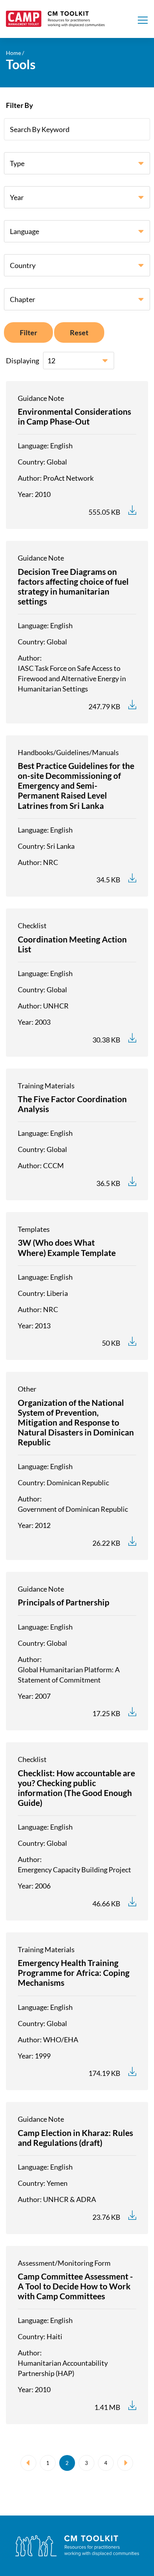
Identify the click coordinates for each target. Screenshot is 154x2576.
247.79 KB (104, 706)
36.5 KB (108, 1183)
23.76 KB (106, 2217)
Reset (79, 332)
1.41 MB (107, 2407)
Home (13, 53)
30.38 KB (106, 1040)
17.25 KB (106, 1713)
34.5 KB (108, 880)
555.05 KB (104, 512)
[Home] (55, 19)
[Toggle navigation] (143, 19)
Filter (28, 332)
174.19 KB (104, 2073)
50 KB (111, 1343)
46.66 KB (106, 1904)
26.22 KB (106, 1543)
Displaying (23, 361)
